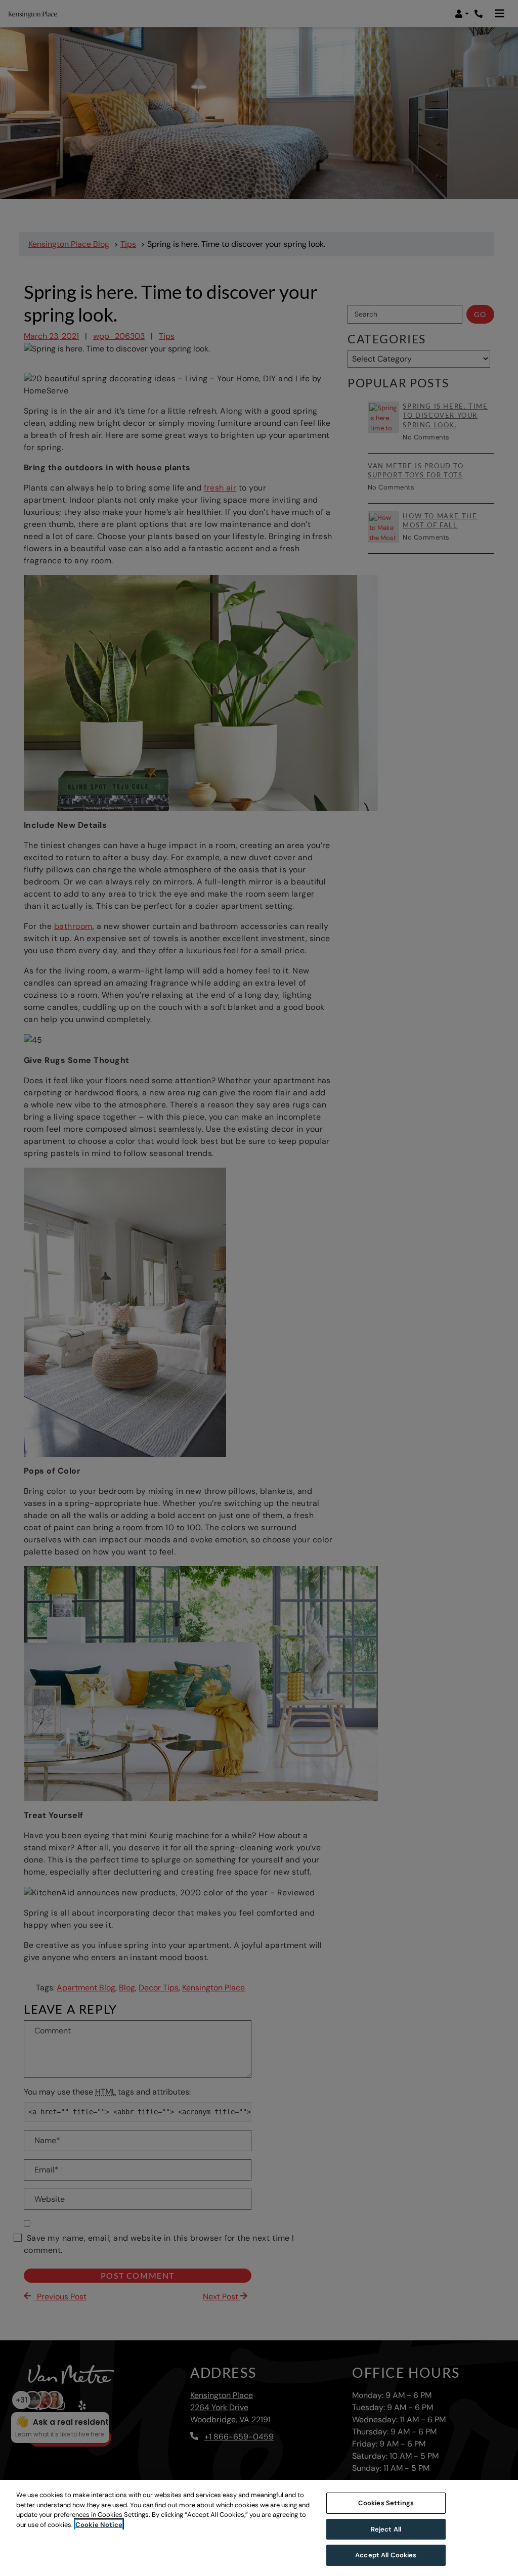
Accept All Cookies (386, 2555)
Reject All (386, 2529)
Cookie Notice (99, 2525)
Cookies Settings (386, 2503)
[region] (259, 2528)
